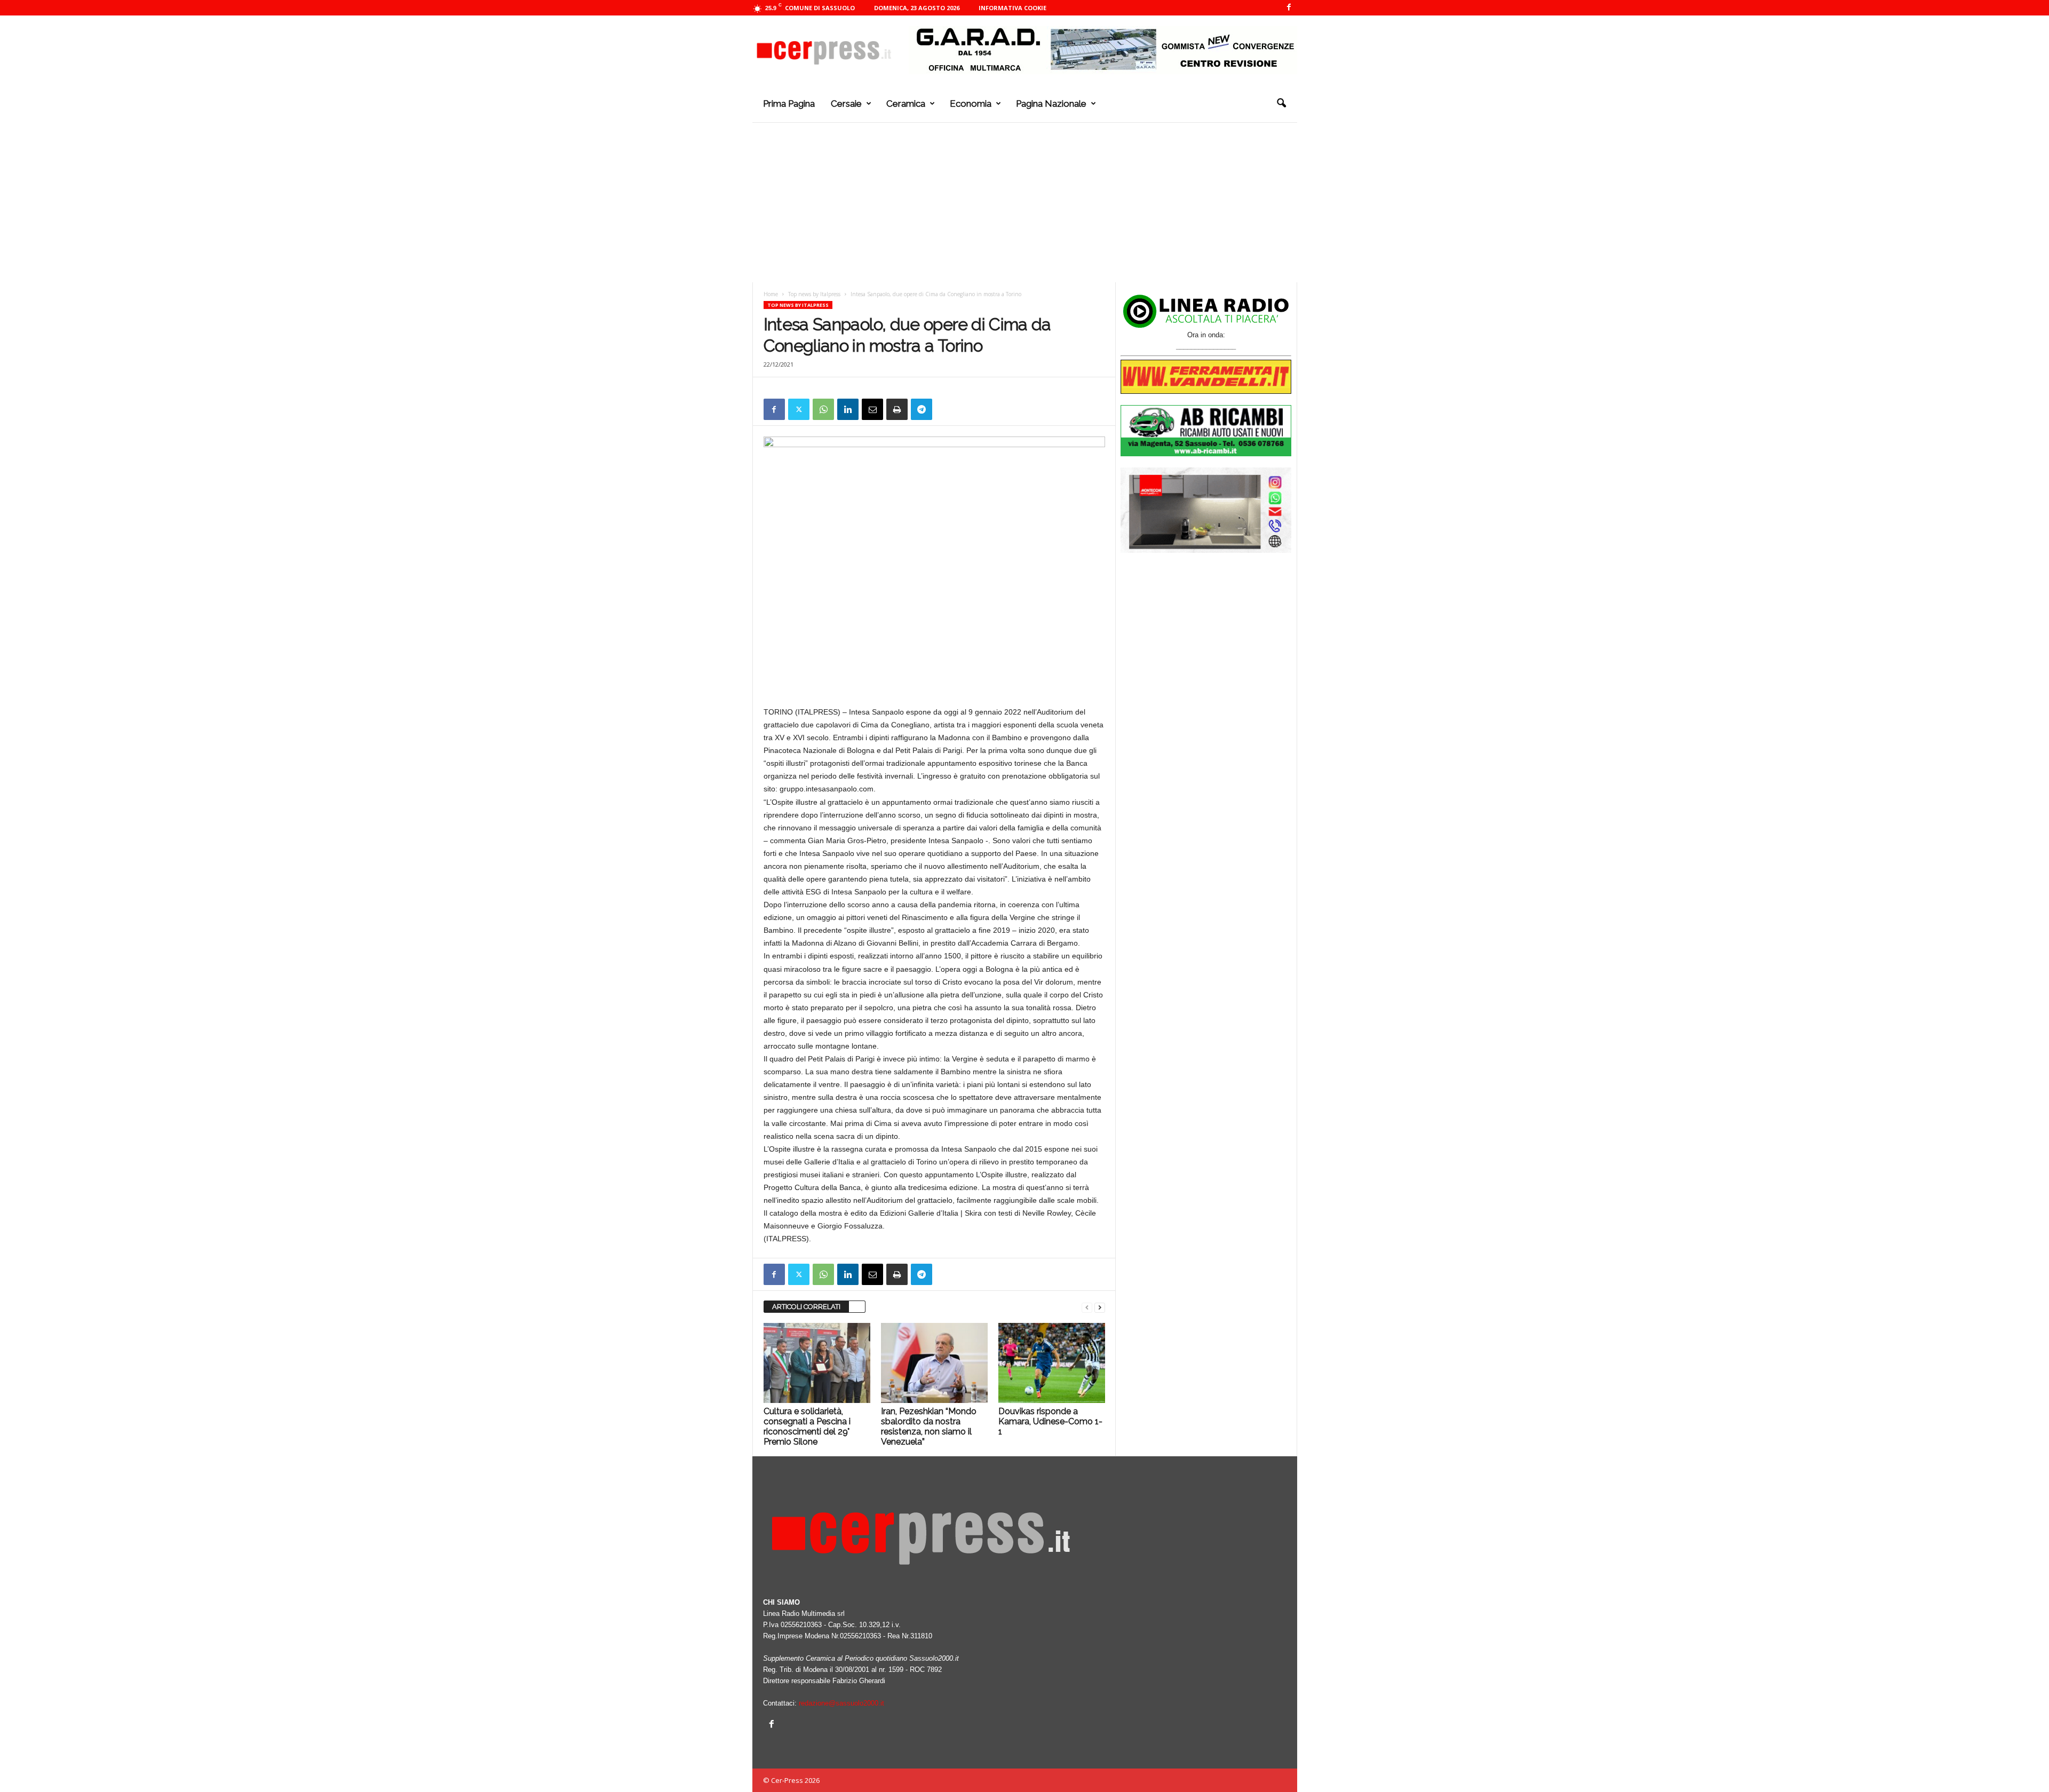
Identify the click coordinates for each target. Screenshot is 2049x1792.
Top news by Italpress (814, 294)
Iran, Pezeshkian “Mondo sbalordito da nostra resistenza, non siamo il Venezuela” (929, 1426)
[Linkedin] (848, 409)
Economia (971, 104)
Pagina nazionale (1051, 104)
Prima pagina (789, 104)
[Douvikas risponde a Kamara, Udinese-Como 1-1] (1052, 1363)
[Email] (872, 409)
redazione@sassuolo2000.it (841, 1703)
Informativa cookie (1012, 8)
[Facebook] (1289, 8)
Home (771, 294)
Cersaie (846, 104)
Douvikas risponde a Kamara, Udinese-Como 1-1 (1050, 1421)
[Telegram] (922, 409)
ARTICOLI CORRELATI (806, 1307)
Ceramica (906, 104)
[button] (1281, 104)
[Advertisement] (1025, 202)
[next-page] (1100, 1307)
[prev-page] (1087, 1307)
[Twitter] (799, 409)
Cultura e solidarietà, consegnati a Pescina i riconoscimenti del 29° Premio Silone (807, 1426)
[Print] (897, 409)
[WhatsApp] (823, 409)
